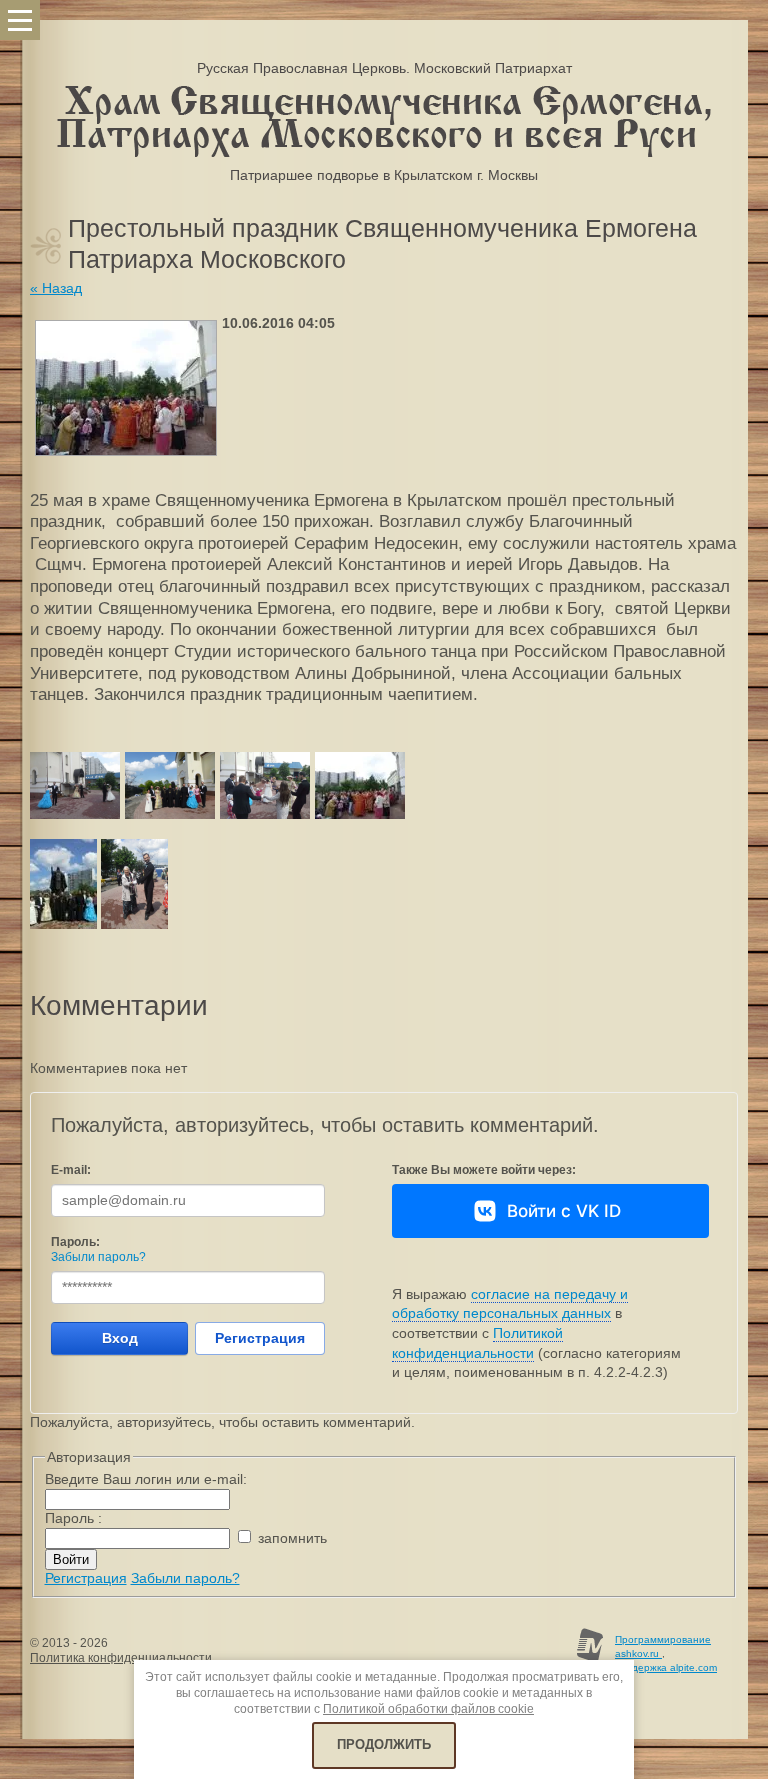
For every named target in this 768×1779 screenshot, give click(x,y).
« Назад (56, 288)
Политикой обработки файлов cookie (428, 1709)
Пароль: (75, 1242)
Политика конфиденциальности (121, 1658)
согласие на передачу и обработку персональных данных (510, 1304)
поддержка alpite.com (666, 1667)
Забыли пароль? (98, 1257)
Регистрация (260, 1338)
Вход (120, 1338)
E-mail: (71, 1170)
